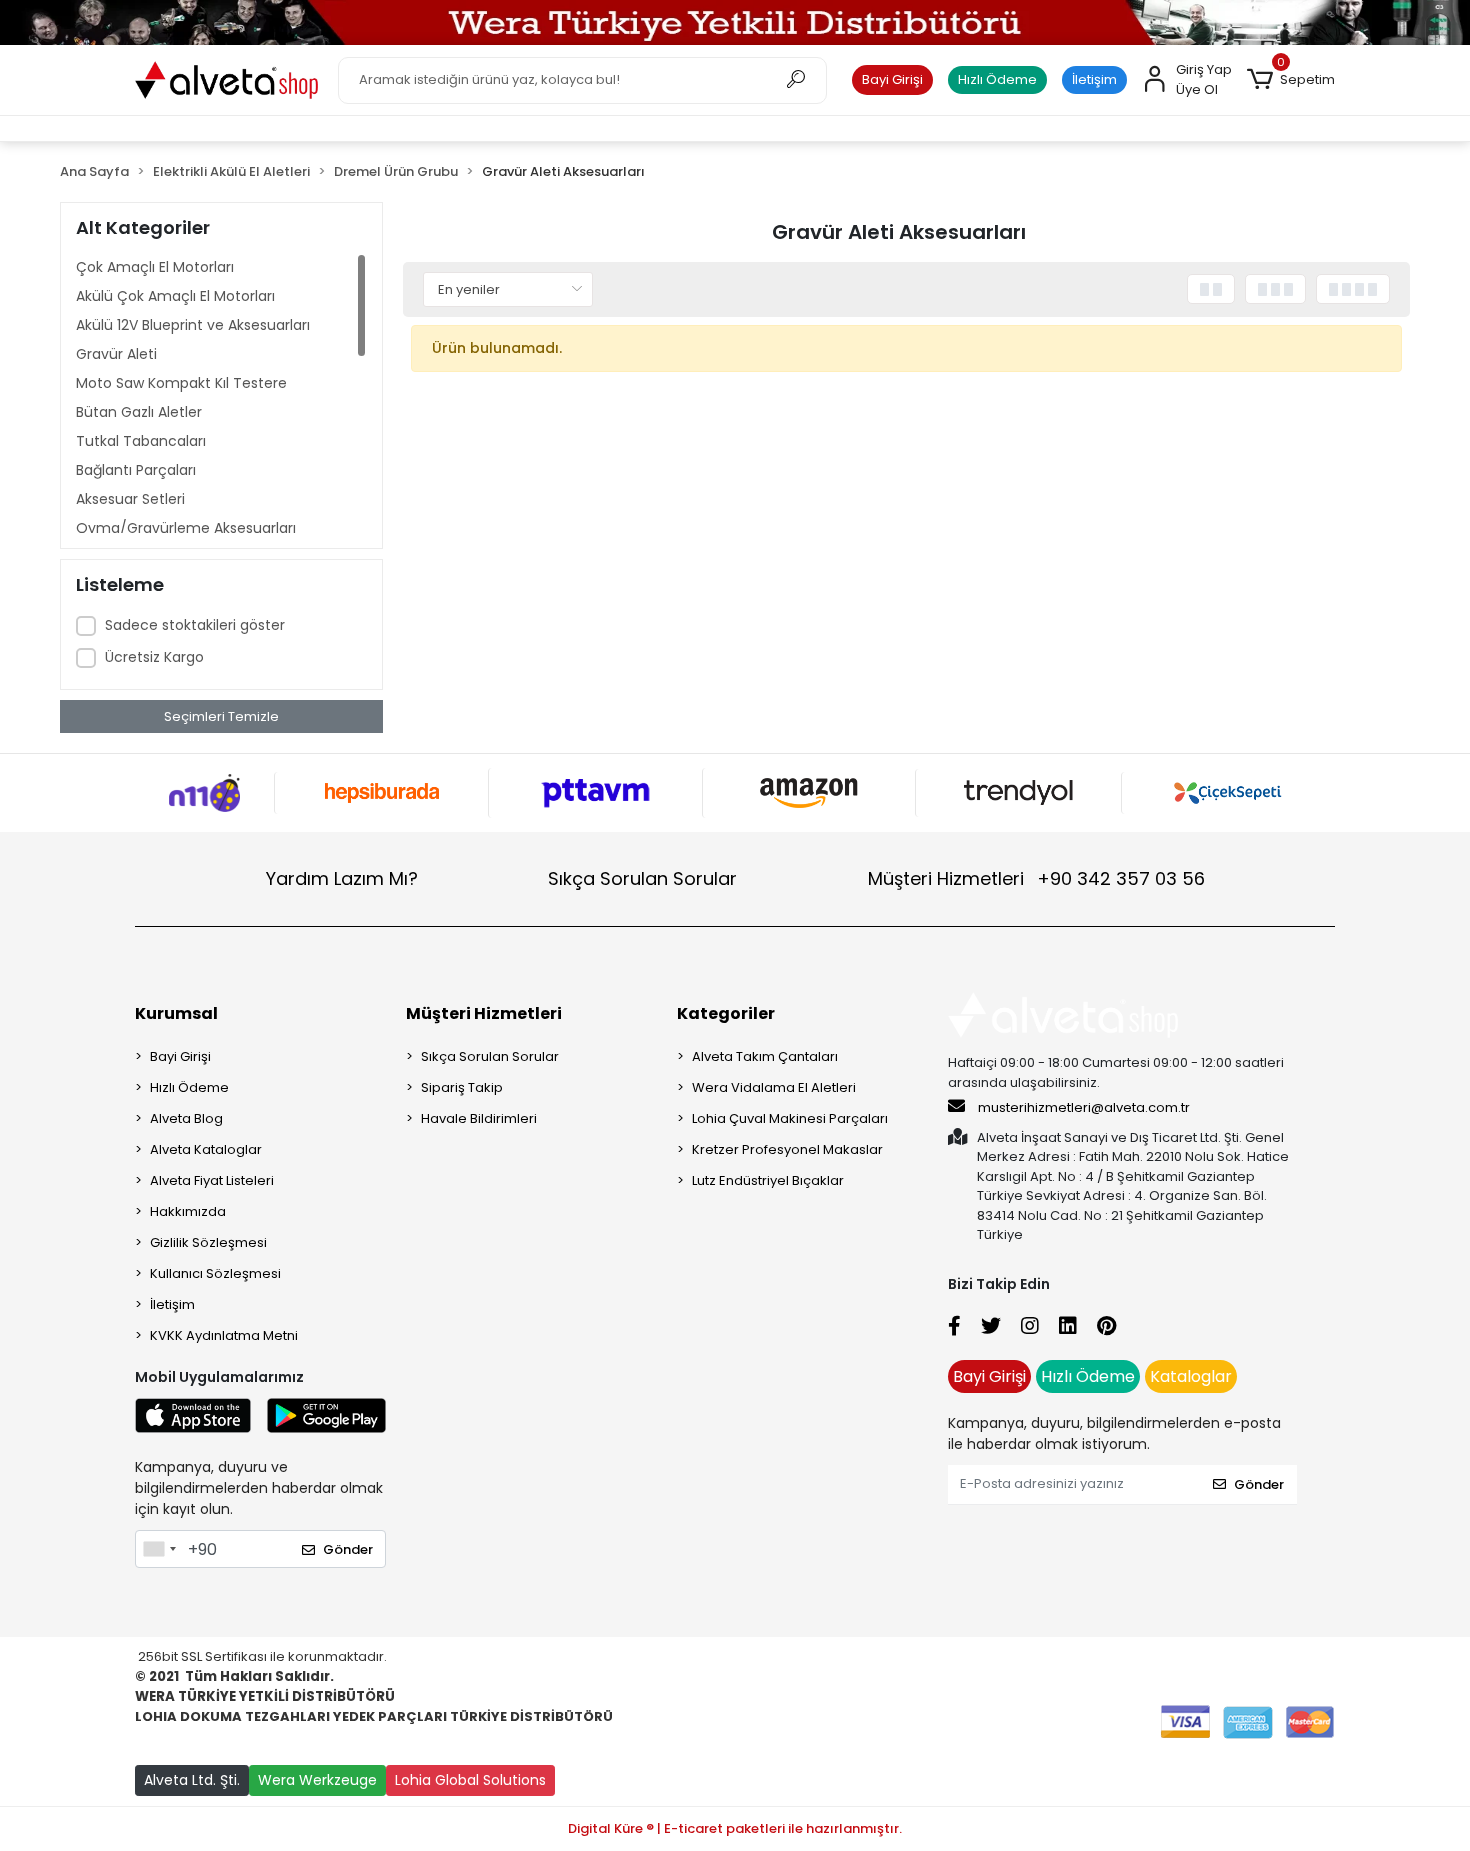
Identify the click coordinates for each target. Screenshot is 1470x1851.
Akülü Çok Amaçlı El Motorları (175, 296)
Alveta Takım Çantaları (765, 1056)
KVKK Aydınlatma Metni (224, 1335)
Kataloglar (1191, 1376)
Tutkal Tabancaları (141, 441)
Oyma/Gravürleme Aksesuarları (186, 528)
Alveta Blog (186, 1118)
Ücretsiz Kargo (154, 657)
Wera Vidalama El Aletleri (774, 1087)
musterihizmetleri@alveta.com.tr (1084, 1107)
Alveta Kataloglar (206, 1149)
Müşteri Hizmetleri (1036, 878)
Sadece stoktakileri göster (195, 625)
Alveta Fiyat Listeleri (212, 1180)
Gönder (348, 1549)
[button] (1291, 80)
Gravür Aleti (116, 354)
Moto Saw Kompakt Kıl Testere (181, 383)
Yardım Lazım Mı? (342, 878)
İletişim (1094, 79)
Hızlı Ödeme (997, 79)
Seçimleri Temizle (221, 716)
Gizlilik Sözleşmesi (208, 1242)
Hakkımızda (188, 1211)
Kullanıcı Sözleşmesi (215, 1273)
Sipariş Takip (462, 1087)
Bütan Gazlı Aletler (139, 412)
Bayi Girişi (892, 79)
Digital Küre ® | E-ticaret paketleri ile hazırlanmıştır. (735, 1828)
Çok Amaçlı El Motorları (155, 267)
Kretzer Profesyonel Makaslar (787, 1149)
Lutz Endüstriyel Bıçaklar (768, 1180)
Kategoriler (726, 1013)
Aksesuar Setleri (130, 499)
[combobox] (159, 1549)
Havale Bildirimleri (479, 1118)
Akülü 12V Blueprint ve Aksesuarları (193, 325)
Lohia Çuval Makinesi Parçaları (790, 1118)
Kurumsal (176, 1013)
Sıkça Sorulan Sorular (642, 878)
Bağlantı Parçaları (136, 470)
